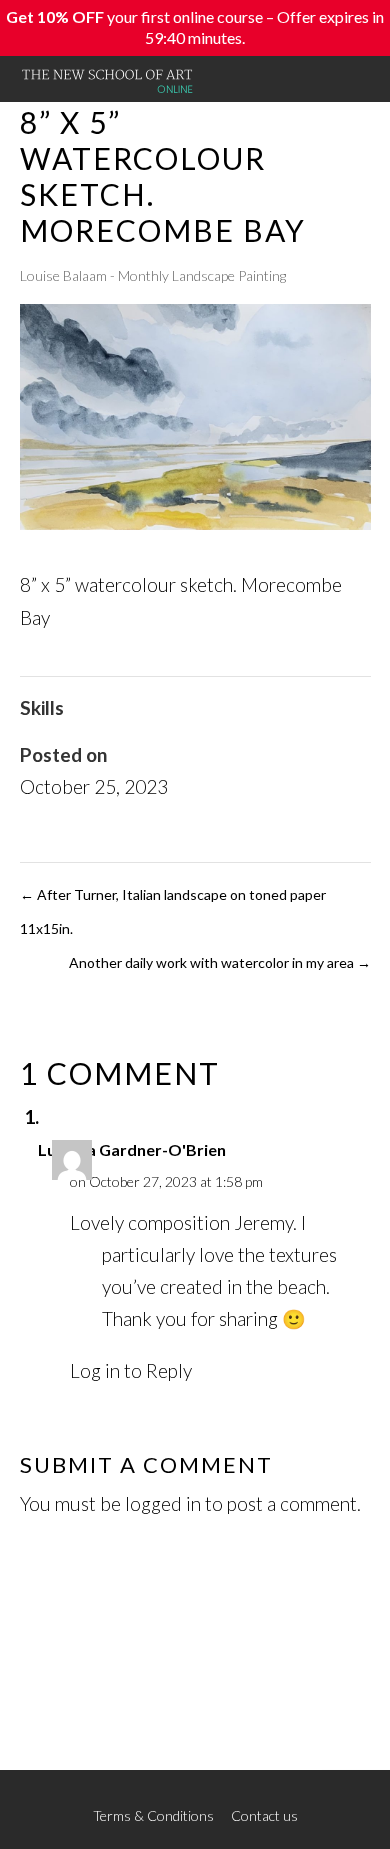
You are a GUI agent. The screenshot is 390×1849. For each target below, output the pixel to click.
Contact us (264, 1815)
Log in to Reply (131, 1370)
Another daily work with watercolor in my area (220, 962)
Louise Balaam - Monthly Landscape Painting (153, 275)
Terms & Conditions (153, 1815)
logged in (163, 1503)
